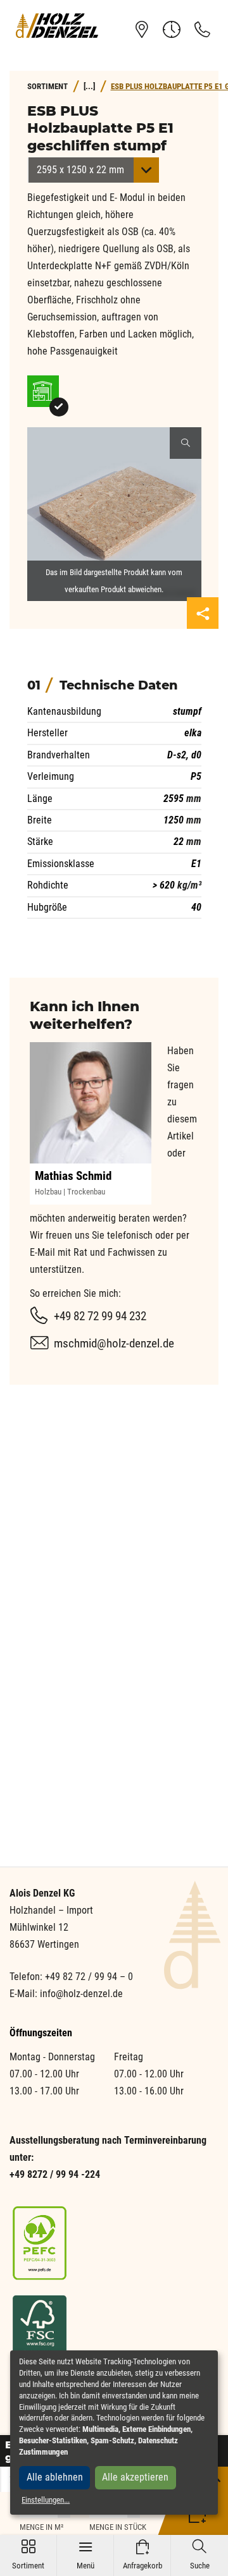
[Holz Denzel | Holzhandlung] (57, 25)
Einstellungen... (46, 2500)
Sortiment (28, 2555)
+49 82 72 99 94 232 (100, 1316)
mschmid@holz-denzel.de (114, 1343)
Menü (85, 2555)
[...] (89, 86)
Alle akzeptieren (135, 2477)
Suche (200, 2555)
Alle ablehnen (55, 2477)
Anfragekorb (142, 2555)
